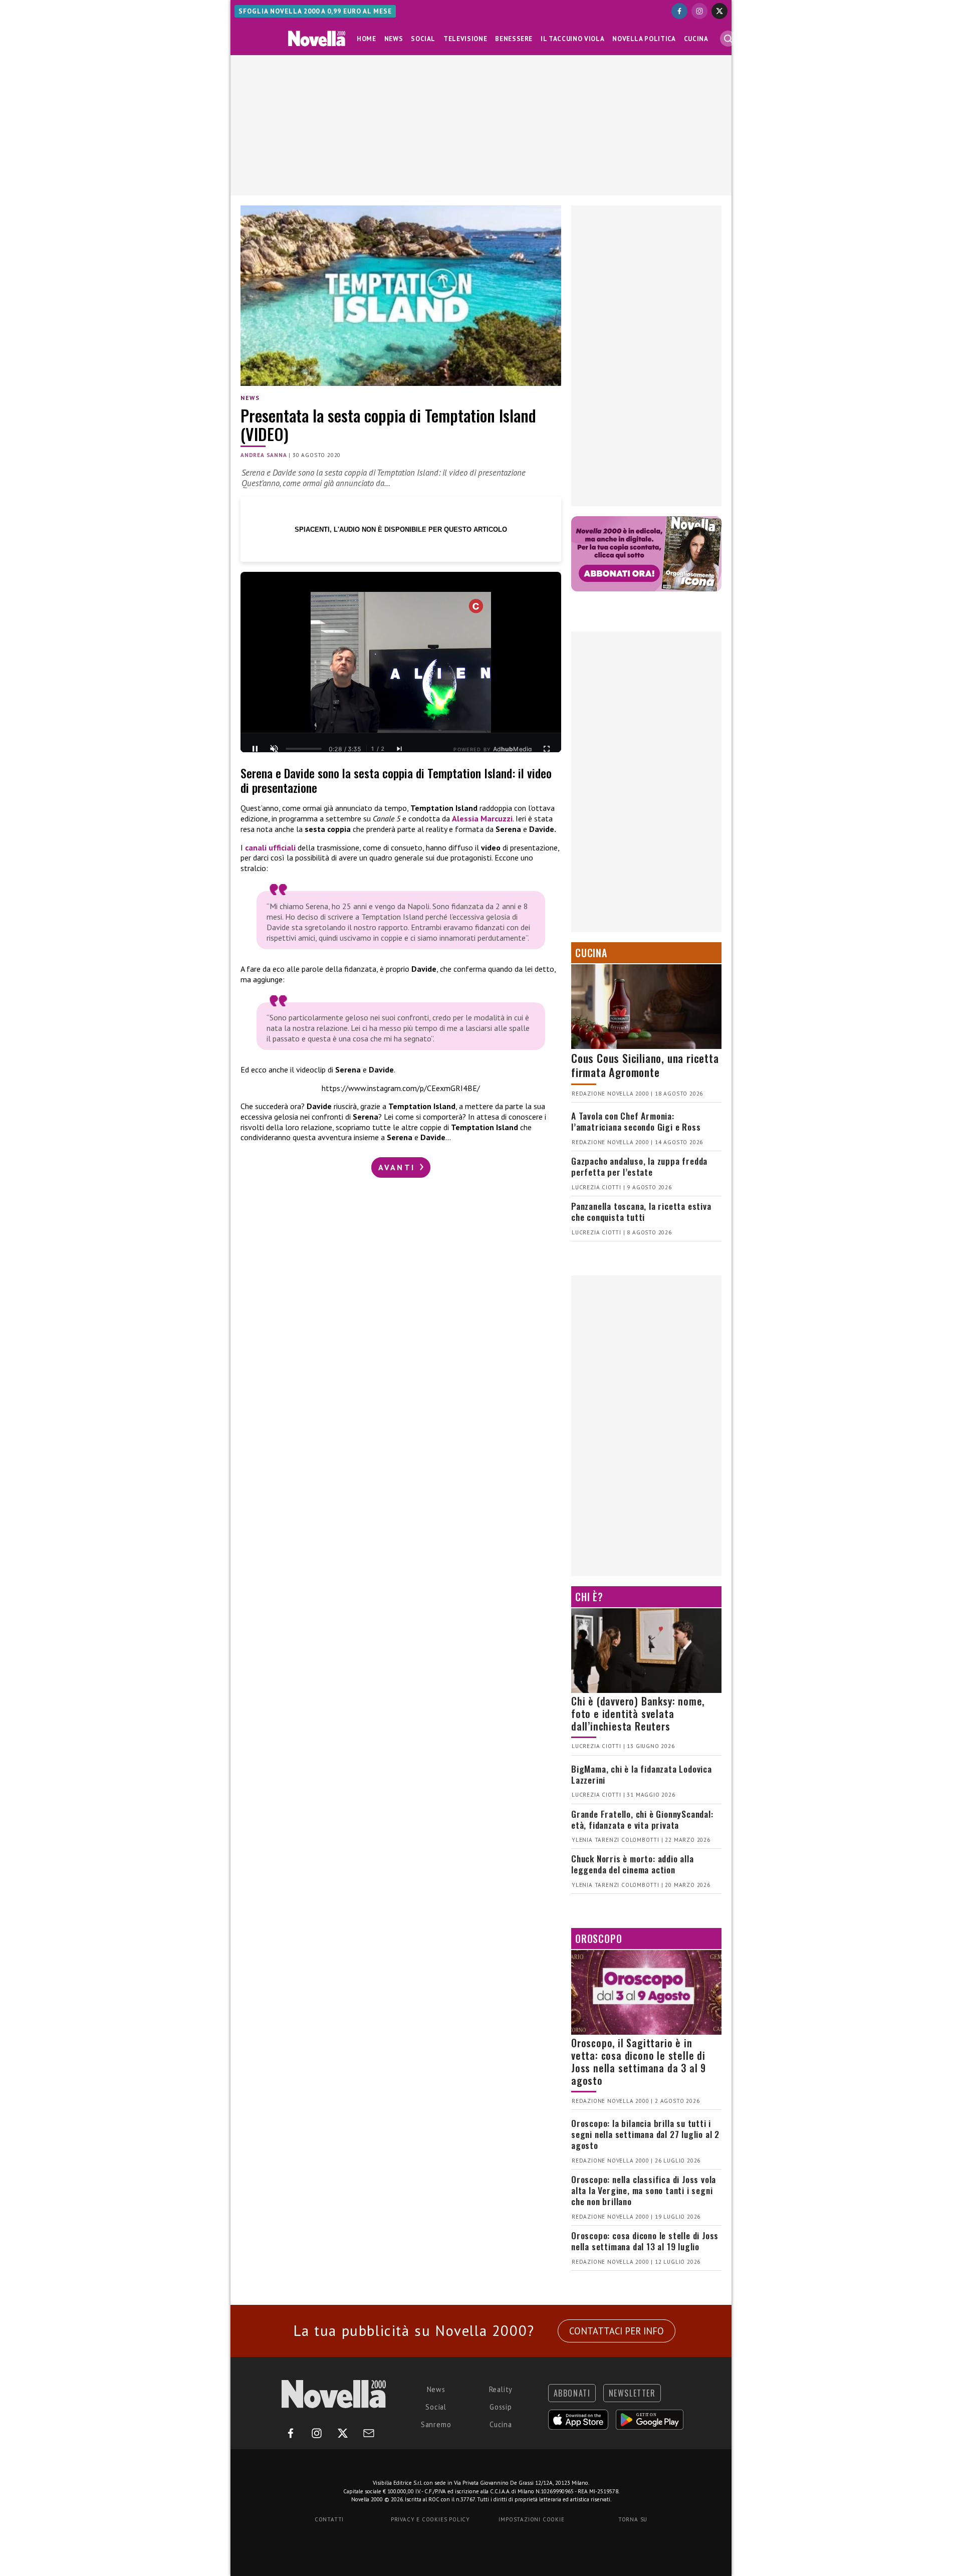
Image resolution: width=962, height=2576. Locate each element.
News (394, 39)
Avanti (398, 1167)
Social (423, 39)
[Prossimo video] (399, 749)
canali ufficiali (271, 847)
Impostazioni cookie (531, 2519)
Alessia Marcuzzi (482, 818)
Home (367, 39)
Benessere (514, 39)
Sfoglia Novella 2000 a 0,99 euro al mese (315, 11)
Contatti (329, 2519)
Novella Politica (644, 39)
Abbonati (572, 2393)
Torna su (633, 2519)
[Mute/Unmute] (274, 749)
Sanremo (436, 2424)
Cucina (696, 39)
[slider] (304, 749)
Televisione (465, 39)
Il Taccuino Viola (572, 39)
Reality (501, 2389)
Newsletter (632, 2393)
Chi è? (589, 1597)
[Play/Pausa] (255, 749)
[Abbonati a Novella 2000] (646, 554)
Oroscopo (598, 1939)
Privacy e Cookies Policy (430, 2519)
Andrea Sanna (264, 455)
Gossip (501, 2407)
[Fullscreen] (547, 749)
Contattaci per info (617, 2331)
